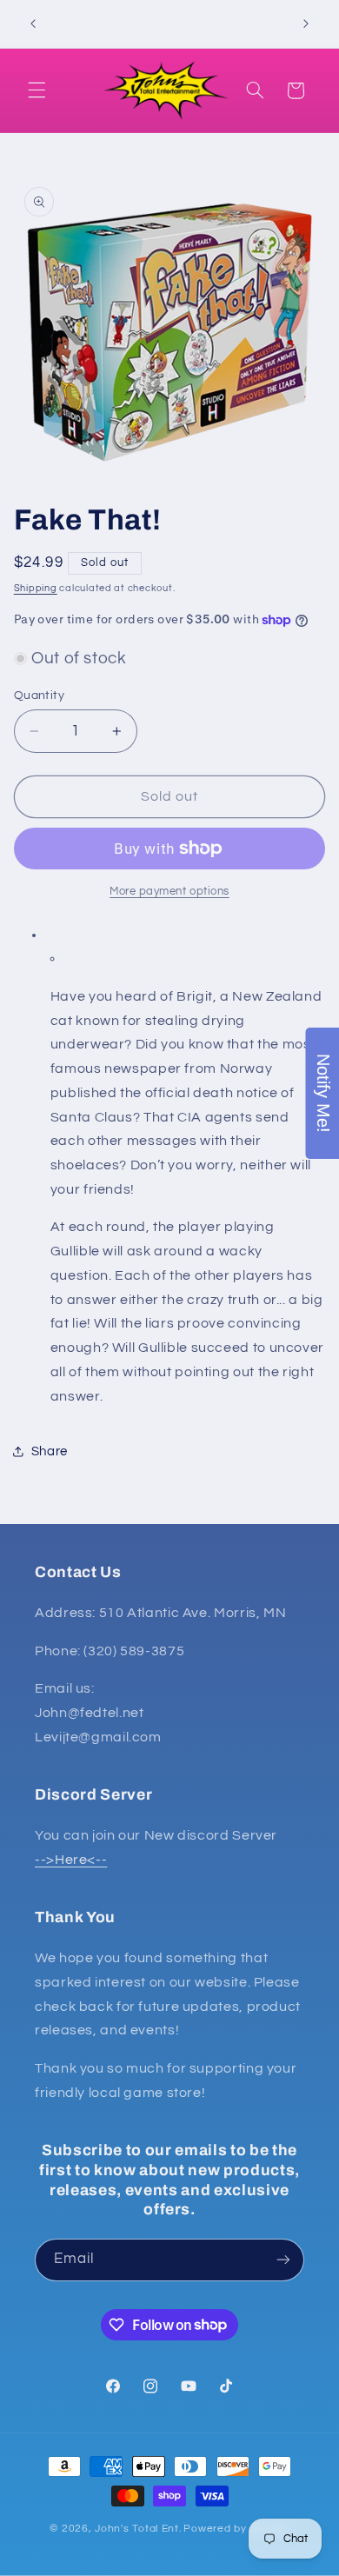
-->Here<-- (71, 1860)
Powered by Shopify (236, 2529)
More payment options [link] (169, 892)
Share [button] (50, 1451)
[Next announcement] (306, 23)
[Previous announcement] (33, 23)
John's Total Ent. (138, 2529)
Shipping (36, 588)
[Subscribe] (283, 2260)
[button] (37, 90)
